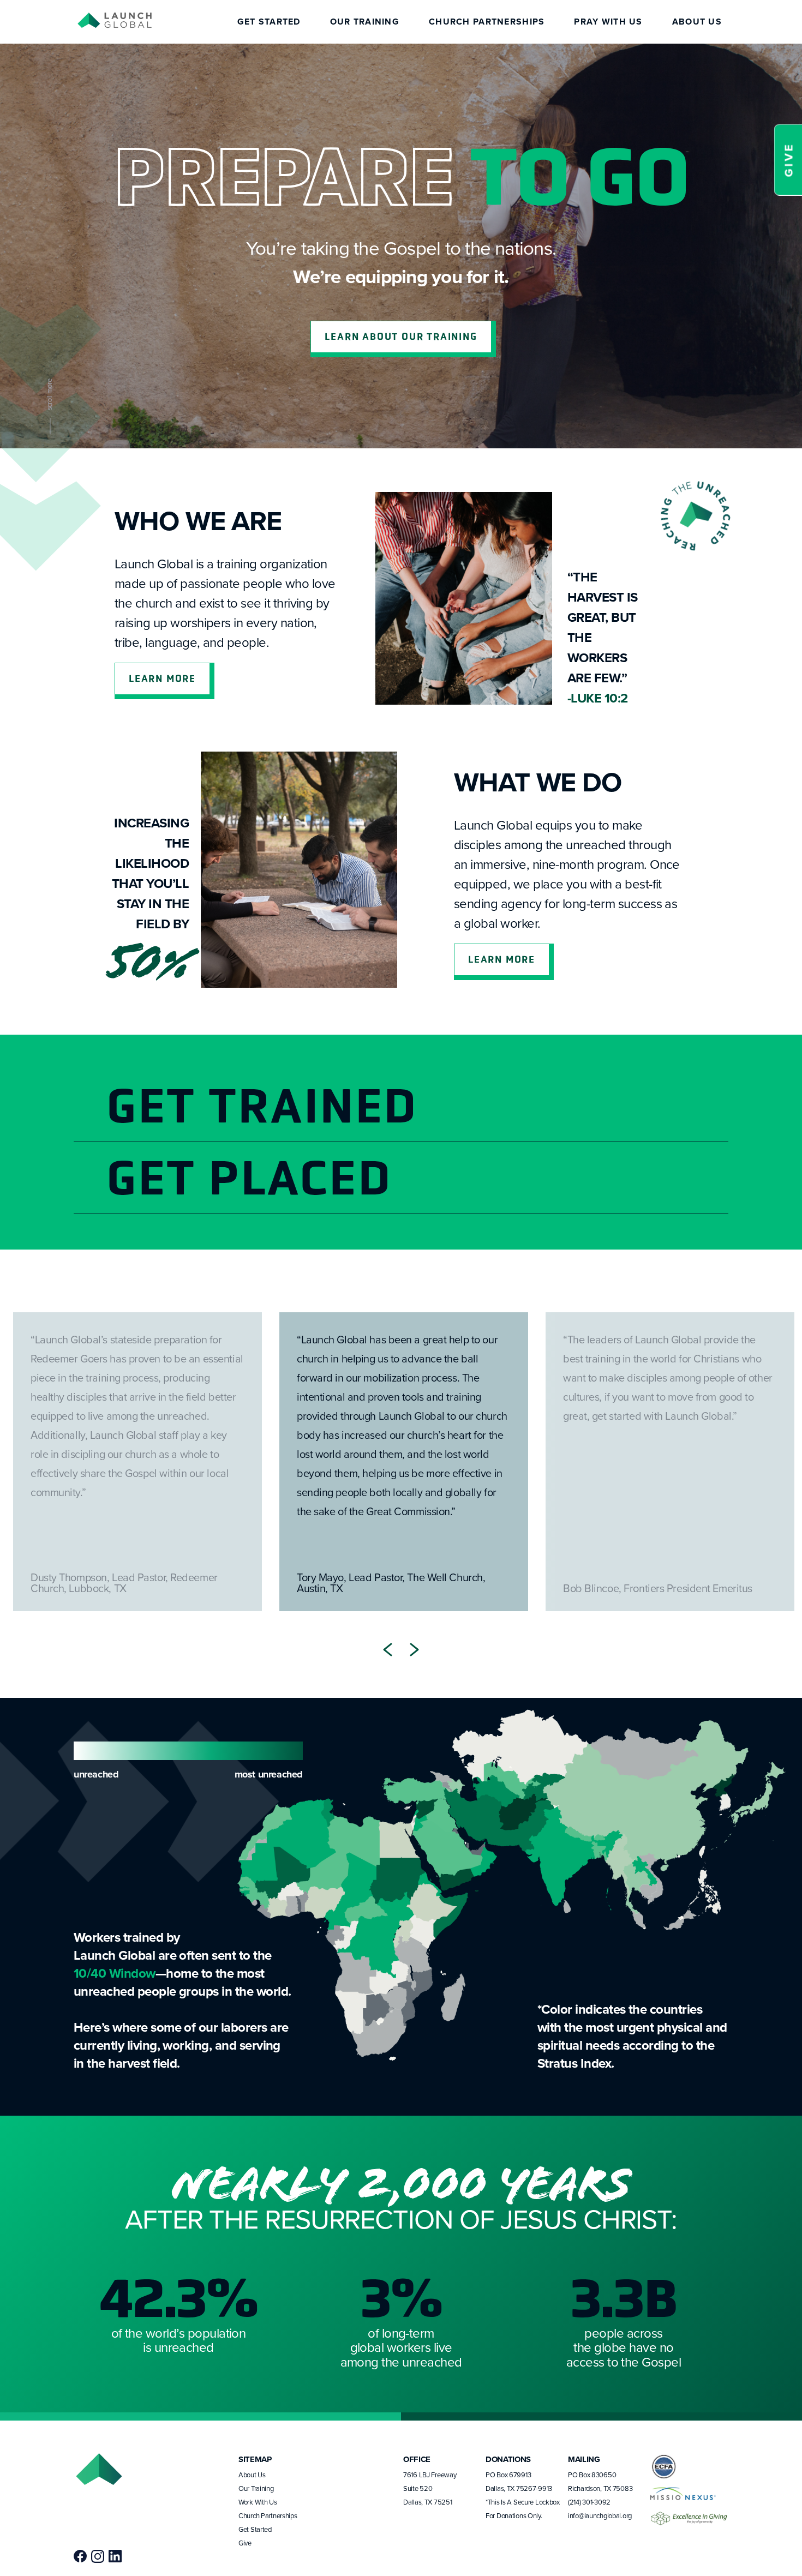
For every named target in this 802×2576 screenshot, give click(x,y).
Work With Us (258, 2502)
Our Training (365, 22)
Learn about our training (401, 337)
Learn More (162, 678)
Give (245, 2543)
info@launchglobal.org (600, 2515)
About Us (697, 22)
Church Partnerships (487, 22)
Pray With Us (608, 22)
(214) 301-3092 (589, 2502)
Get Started (269, 22)
